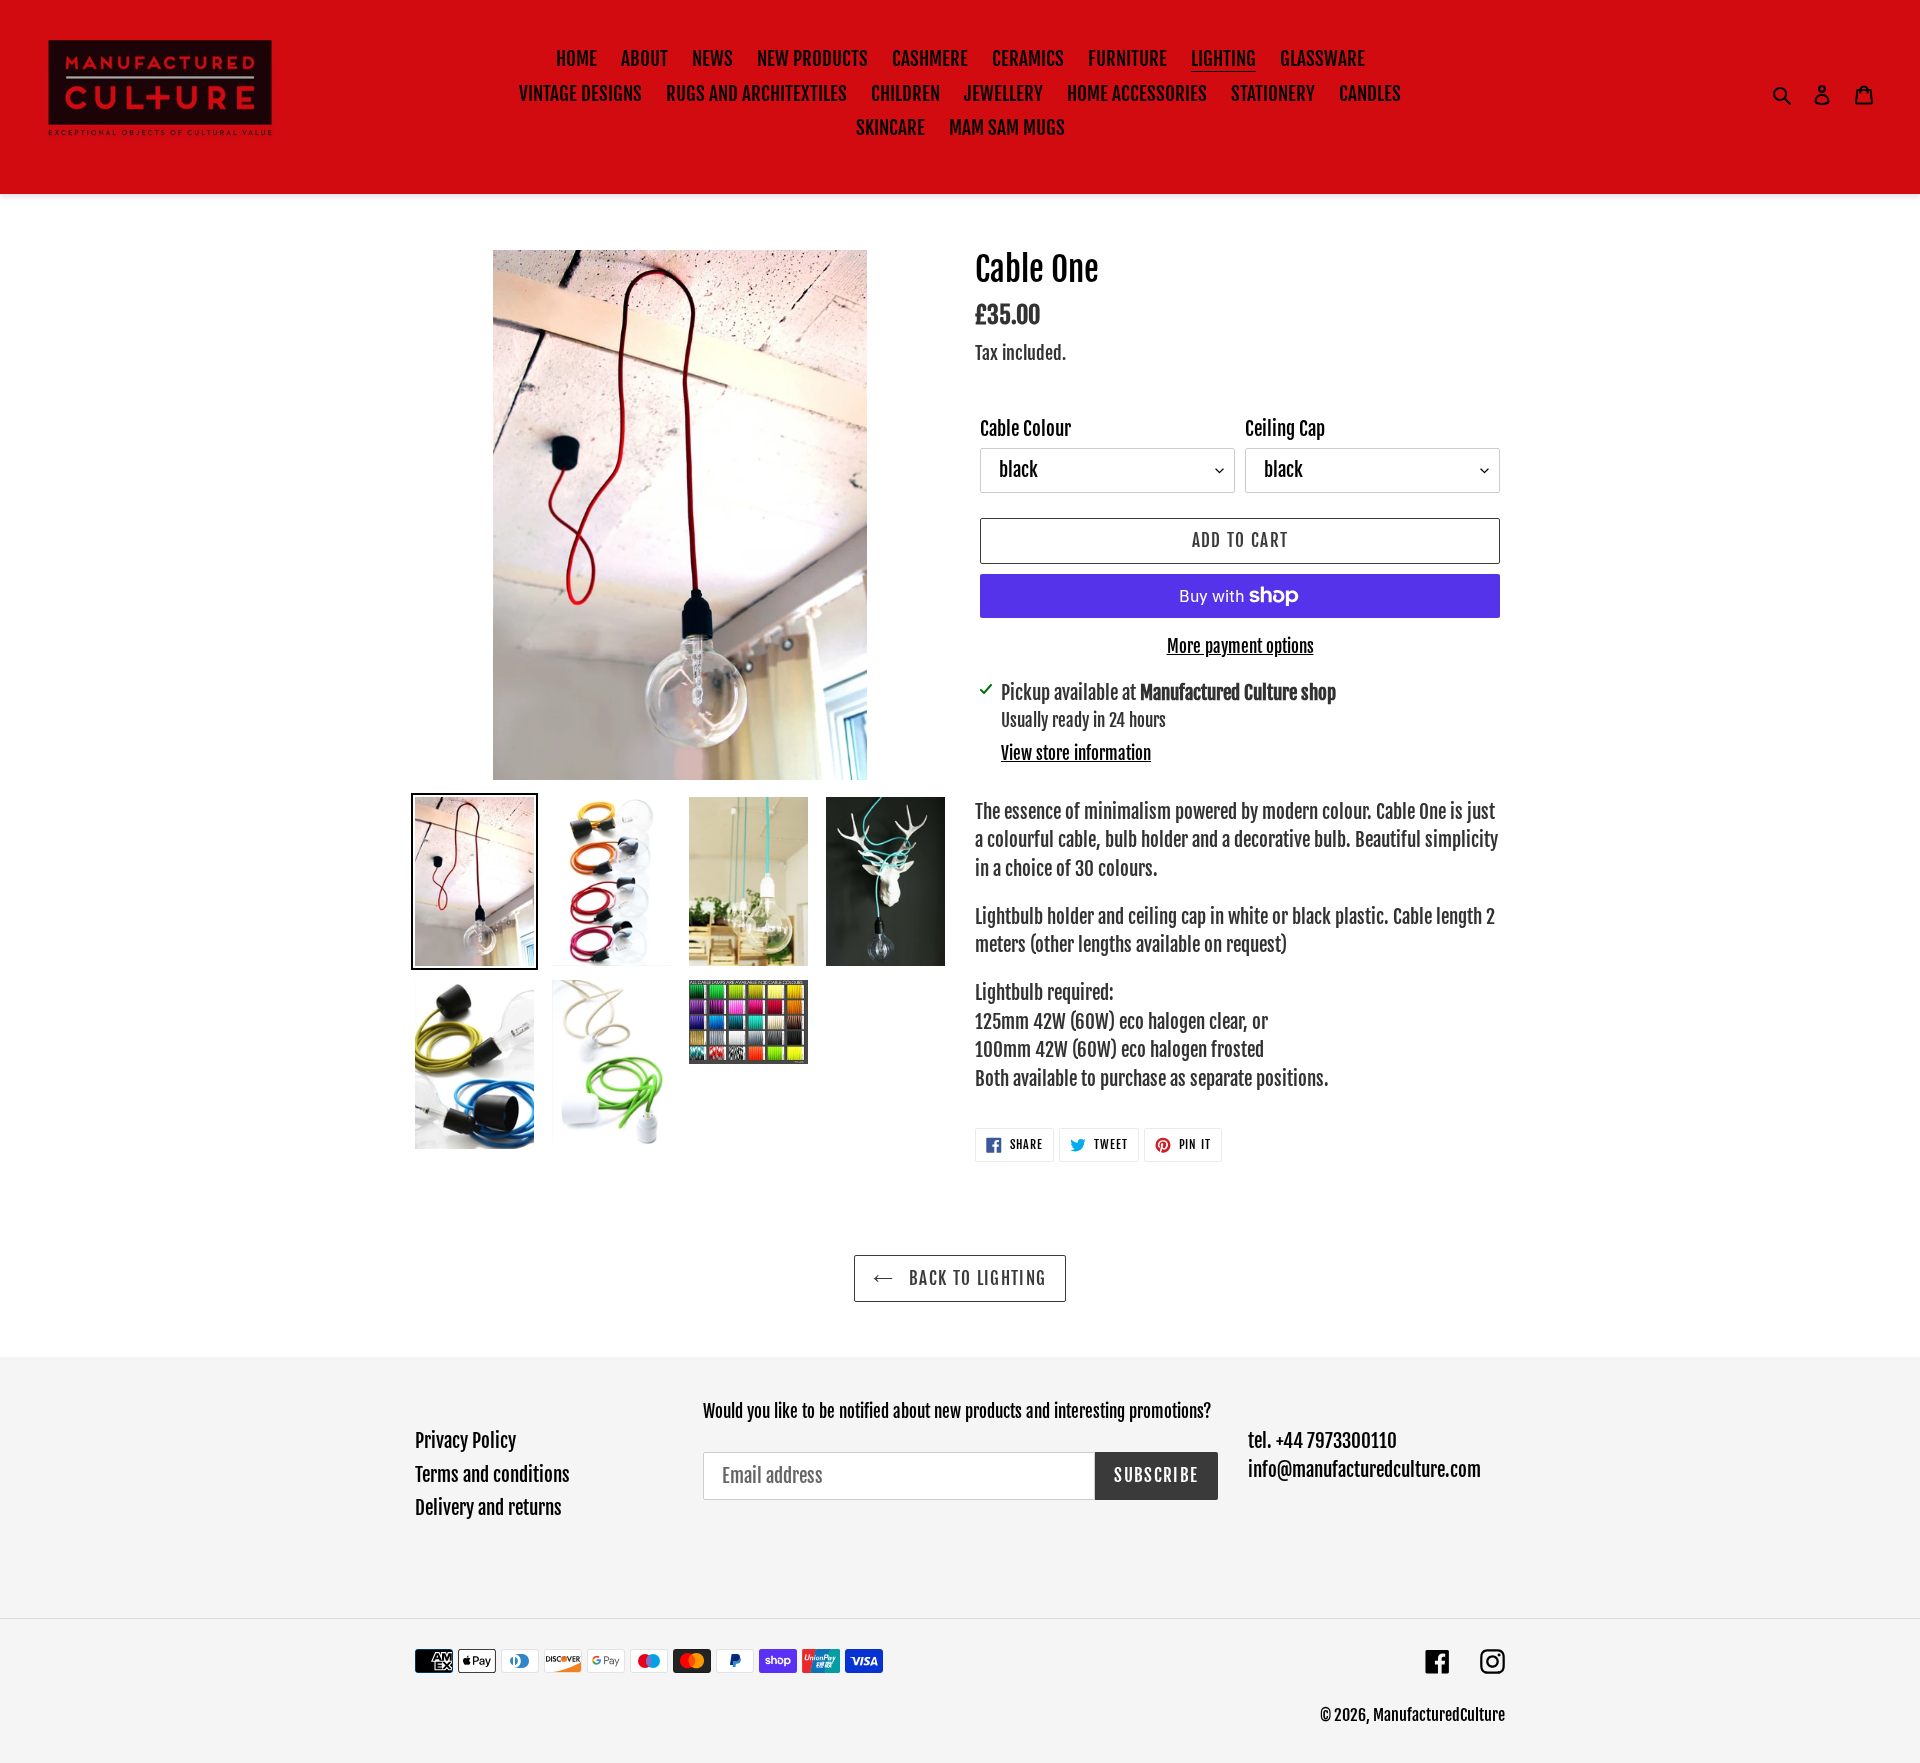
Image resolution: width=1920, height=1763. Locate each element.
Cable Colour (1025, 429)
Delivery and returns (488, 1508)
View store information (1076, 753)
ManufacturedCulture (1439, 1715)
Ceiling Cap (1285, 429)
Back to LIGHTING (974, 1278)
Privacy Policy (465, 1441)
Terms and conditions (492, 1475)
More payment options (1240, 646)
